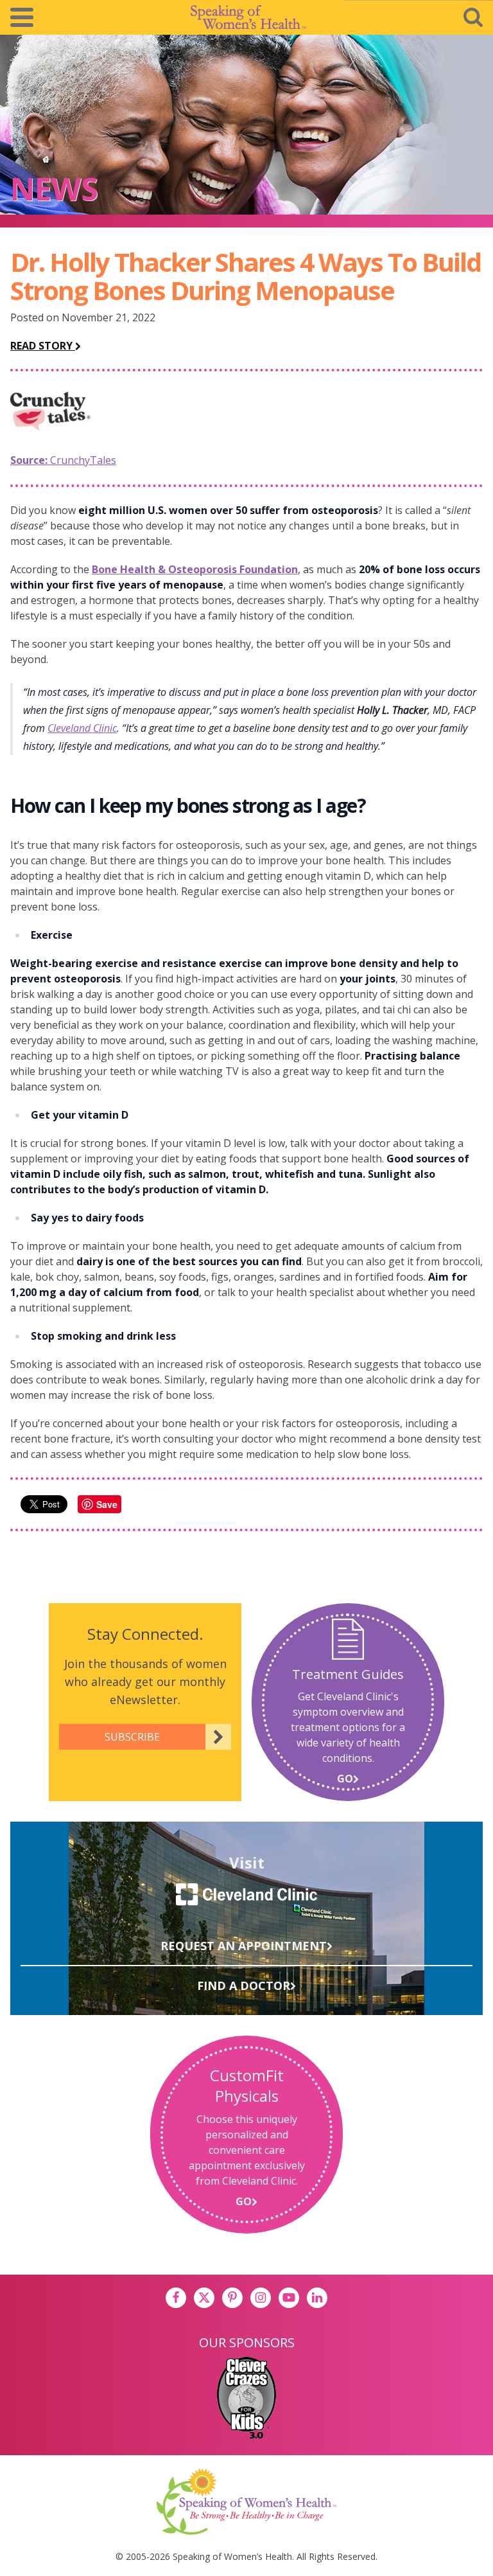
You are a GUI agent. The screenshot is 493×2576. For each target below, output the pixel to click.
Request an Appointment (244, 1946)
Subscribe (132, 1737)
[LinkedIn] (317, 2298)
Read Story (43, 346)
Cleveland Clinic (82, 728)
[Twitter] (204, 2298)
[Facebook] (176, 2298)
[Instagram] (261, 2298)
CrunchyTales (63, 460)
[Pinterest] (232, 2298)
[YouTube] (289, 2298)
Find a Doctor (244, 1985)
